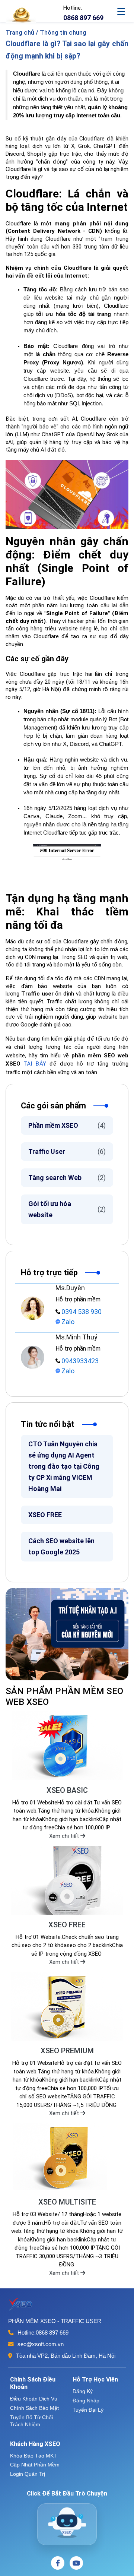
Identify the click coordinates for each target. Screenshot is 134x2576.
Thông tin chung (63, 32)
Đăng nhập (86, 2401)
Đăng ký (83, 2391)
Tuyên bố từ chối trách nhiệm (31, 2421)
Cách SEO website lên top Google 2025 (61, 1546)
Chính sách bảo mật (34, 2408)
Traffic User (67, 1151)
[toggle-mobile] (125, 8)
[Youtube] (76, 2563)
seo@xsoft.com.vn (41, 2344)
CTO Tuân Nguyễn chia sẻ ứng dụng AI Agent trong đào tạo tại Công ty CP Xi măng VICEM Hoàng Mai (64, 1466)
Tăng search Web (67, 1178)
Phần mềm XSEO (67, 1125)
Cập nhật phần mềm (35, 2465)
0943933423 (80, 1361)
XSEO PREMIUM (67, 2051)
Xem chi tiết (65, 1836)
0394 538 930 (82, 1312)
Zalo (68, 1322)
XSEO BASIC (67, 1790)
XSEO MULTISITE (67, 2202)
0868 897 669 (52, 2333)
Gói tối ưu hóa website (67, 1209)
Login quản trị (28, 2474)
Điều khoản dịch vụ (34, 2399)
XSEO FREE (45, 1515)
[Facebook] (58, 2563)
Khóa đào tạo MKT (33, 2456)
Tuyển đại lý (88, 2410)
